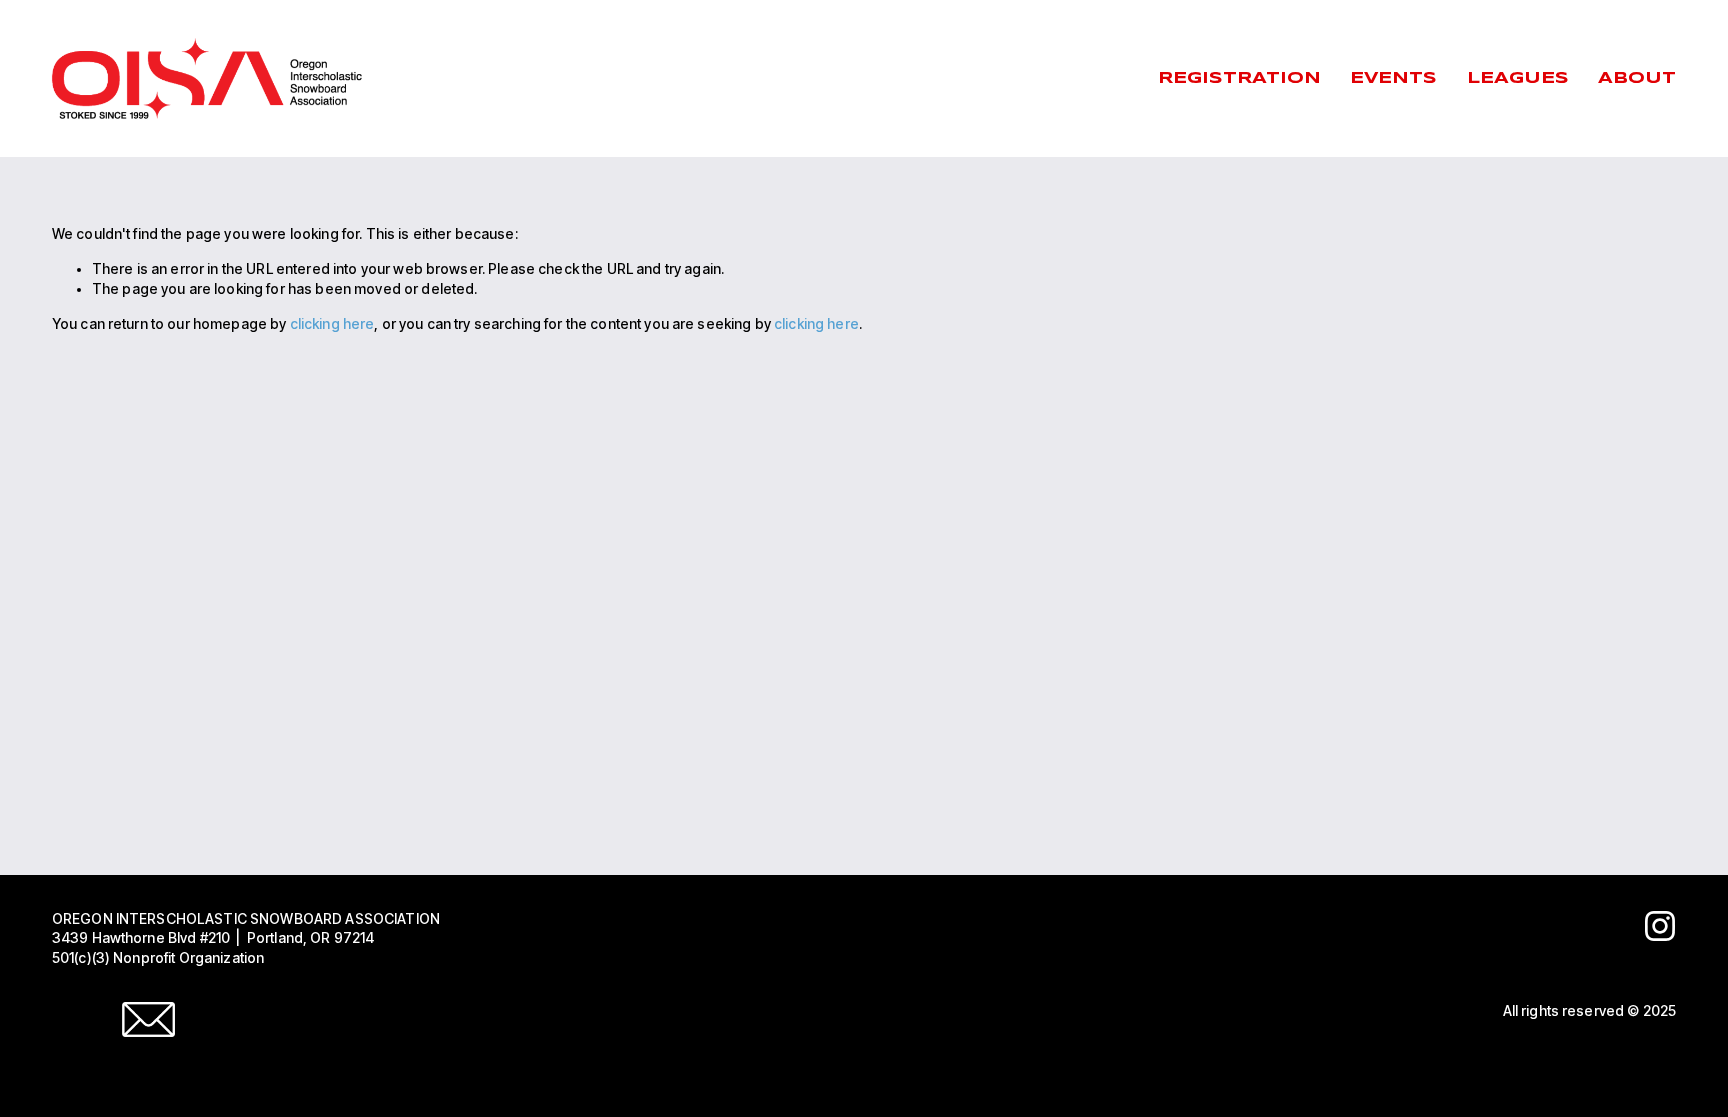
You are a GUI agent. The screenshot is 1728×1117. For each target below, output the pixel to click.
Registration (1239, 78)
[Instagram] (1660, 926)
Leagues (1518, 78)
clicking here (332, 324)
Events (1393, 78)
